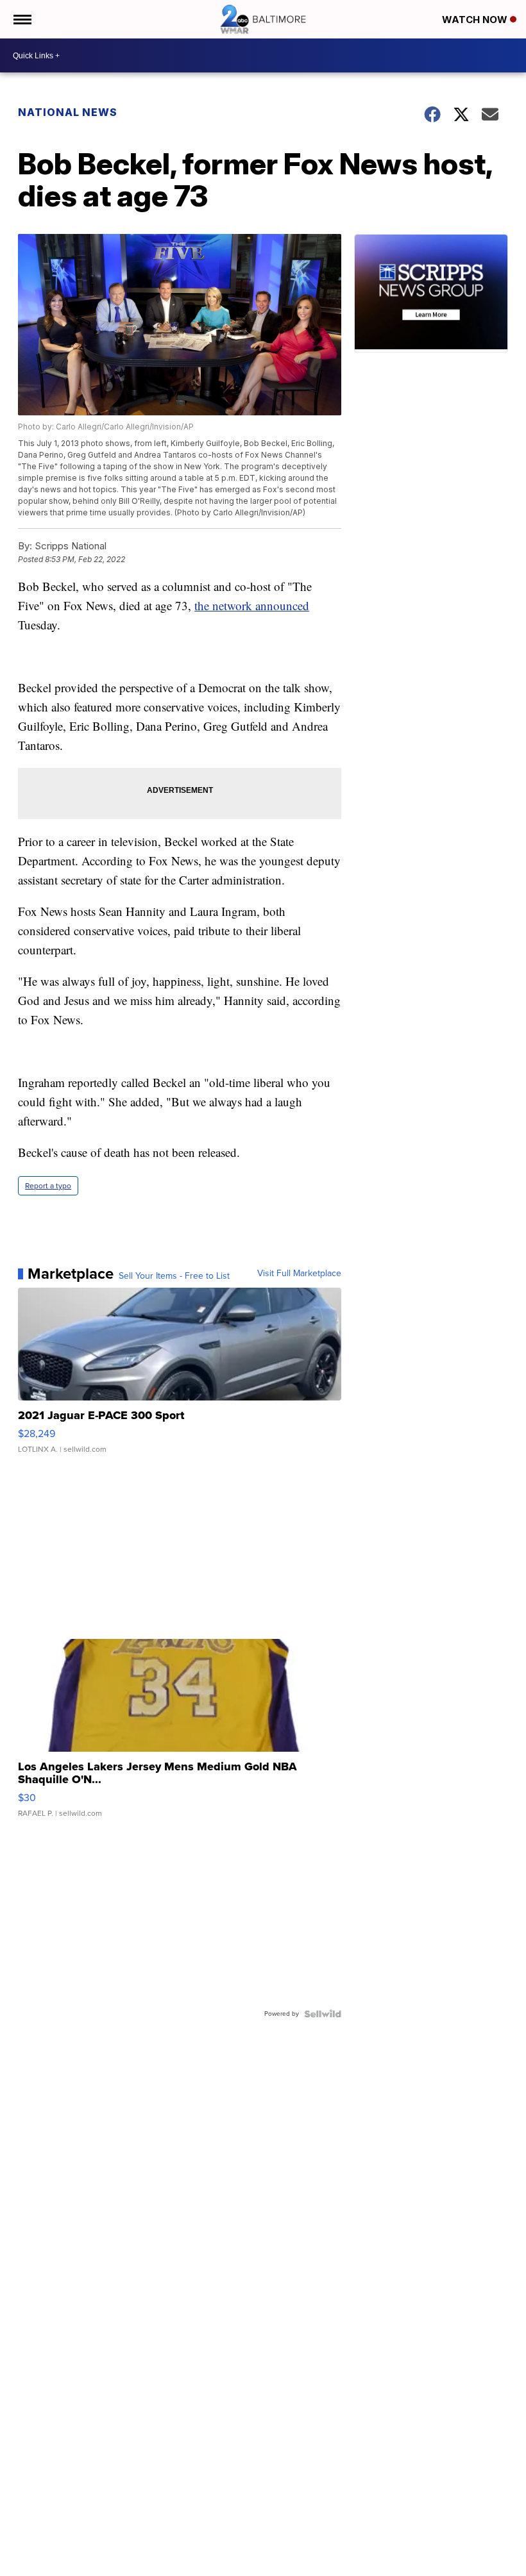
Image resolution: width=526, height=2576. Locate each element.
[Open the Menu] (21, 19)
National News (68, 112)
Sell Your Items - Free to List (174, 1276)
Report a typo (48, 1186)
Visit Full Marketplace (299, 1274)
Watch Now (476, 20)
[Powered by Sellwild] (323, 2014)
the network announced (252, 605)
